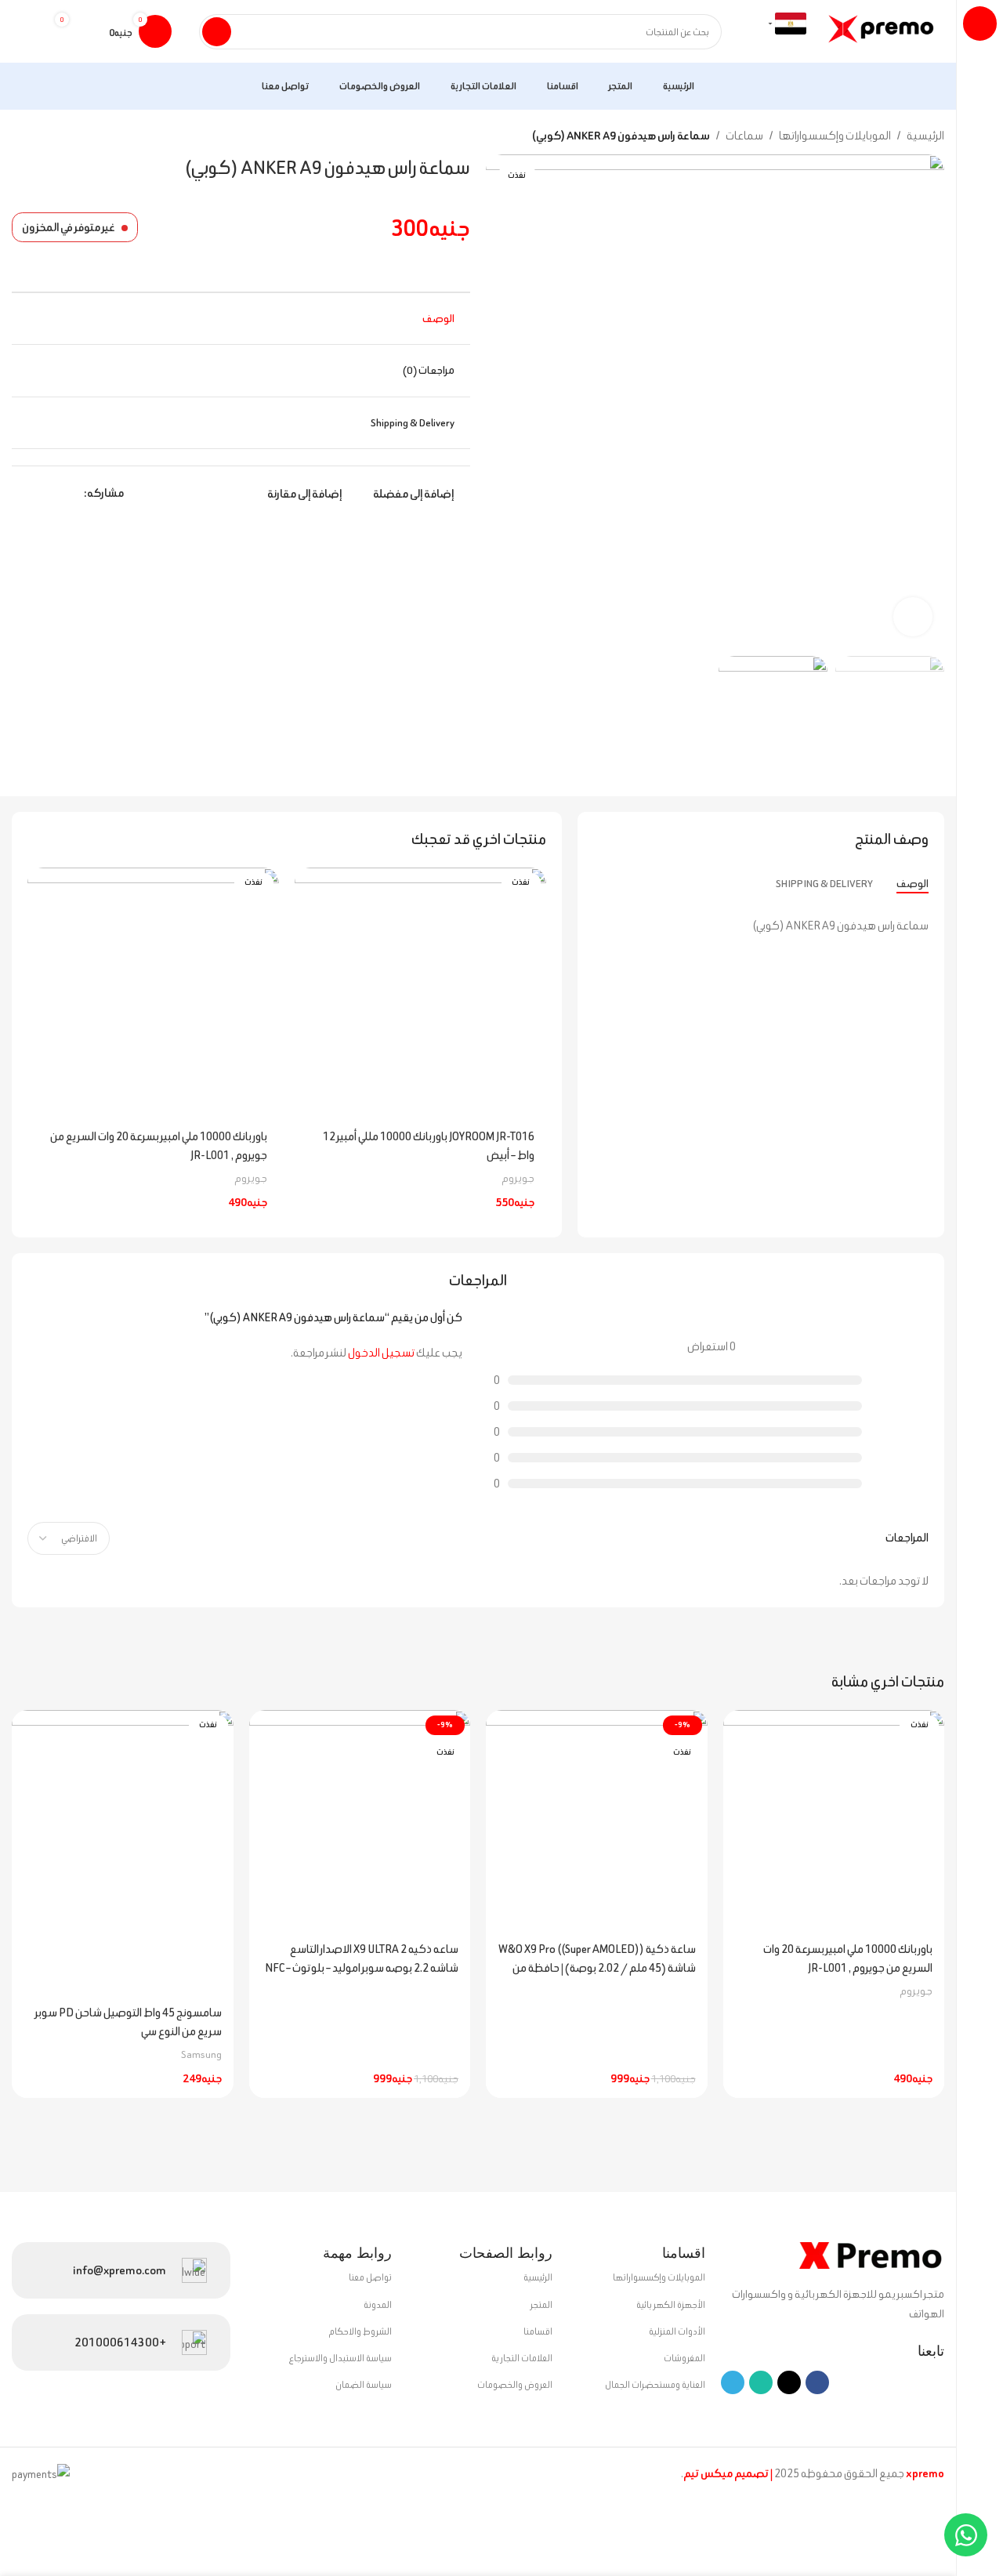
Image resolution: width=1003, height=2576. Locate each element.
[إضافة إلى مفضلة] (314, 885)
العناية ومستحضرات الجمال (655, 2384)
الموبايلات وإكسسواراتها (835, 136)
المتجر (541, 2304)
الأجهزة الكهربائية (671, 2304)
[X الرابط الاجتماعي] (57, 494)
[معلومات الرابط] (121, 2270)
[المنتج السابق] (51, 137)
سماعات (744, 136)
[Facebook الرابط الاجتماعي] (75, 494)
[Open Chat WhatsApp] (966, 2535)
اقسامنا (538, 2331)
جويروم (518, 1178)
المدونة (378, 2304)
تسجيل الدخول (381, 1353)
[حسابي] (28, 31)
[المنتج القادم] (20, 137)
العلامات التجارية (522, 2358)
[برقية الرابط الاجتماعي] (21, 494)
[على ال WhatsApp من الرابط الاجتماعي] (39, 494)
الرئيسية (925, 136)
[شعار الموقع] (883, 30)
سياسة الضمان (364, 2384)
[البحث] (217, 32)
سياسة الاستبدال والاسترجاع (340, 2358)
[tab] (912, 884)
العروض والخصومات (515, 2384)
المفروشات (684, 2358)
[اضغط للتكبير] (913, 617)
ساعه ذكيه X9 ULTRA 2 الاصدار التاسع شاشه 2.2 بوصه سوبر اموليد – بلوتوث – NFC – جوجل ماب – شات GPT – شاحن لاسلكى (362, 1968)
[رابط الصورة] (866, 2254)
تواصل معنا (370, 2277)
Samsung (201, 2054)
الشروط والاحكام (360, 2331)
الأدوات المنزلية (677, 2331)
